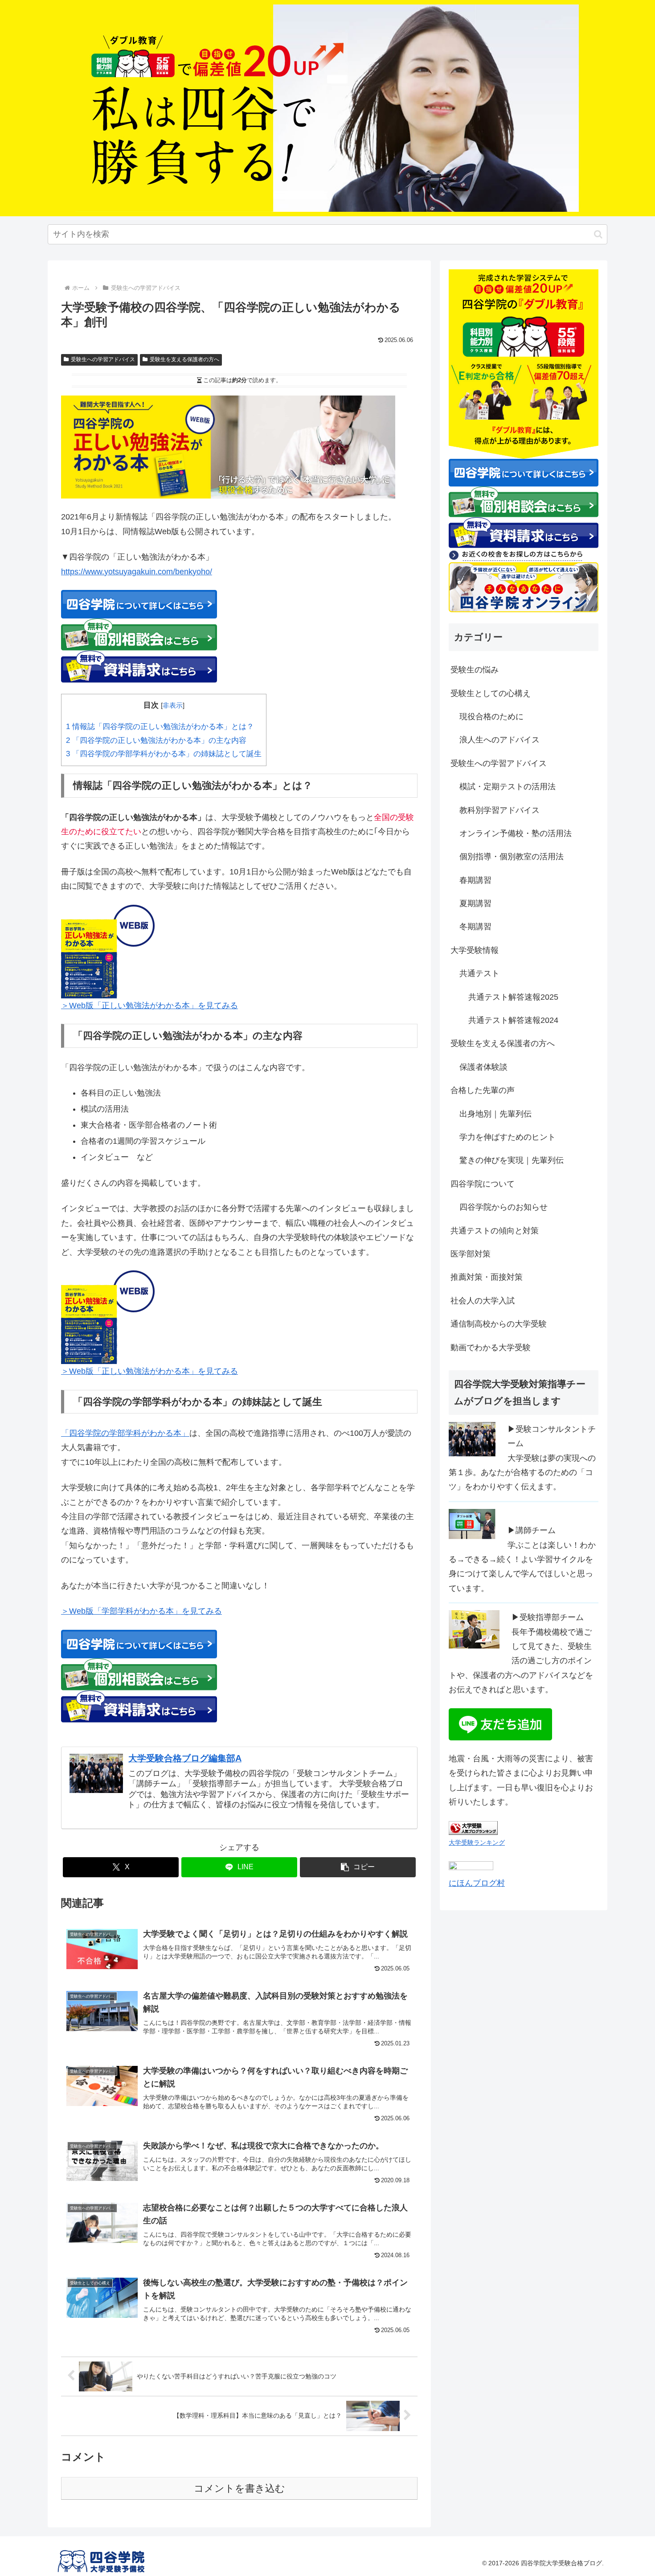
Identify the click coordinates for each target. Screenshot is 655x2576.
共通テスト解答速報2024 (513, 1020)
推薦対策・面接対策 (487, 1277)
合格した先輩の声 (483, 1090)
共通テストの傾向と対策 (495, 1231)
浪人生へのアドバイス (499, 740)
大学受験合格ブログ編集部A (185, 1758)
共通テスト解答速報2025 (513, 997)
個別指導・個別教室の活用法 (512, 857)
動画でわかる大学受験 (491, 1348)
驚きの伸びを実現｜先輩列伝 (512, 1160)
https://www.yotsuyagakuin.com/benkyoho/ (137, 572)
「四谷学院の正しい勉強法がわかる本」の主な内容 (156, 740)
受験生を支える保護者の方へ (184, 359)
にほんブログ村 (477, 1883)
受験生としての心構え (491, 693)
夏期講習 (475, 903)
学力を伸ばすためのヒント (508, 1137)
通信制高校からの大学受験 (499, 1324)
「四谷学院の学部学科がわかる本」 (125, 1433)
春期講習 (475, 880)
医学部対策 (471, 1254)
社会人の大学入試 (483, 1301)
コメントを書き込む (239, 2488)
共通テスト (479, 973)
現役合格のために (491, 717)
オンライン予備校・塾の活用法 (516, 833)
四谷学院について (483, 1184)
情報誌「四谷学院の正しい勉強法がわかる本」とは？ (160, 727)
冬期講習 (475, 927)
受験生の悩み (475, 670)
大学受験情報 (475, 950)
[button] (598, 234)
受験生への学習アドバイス (103, 359)
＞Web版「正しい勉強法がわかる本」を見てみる (149, 1006)
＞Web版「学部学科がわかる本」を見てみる (141, 1611)
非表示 (173, 705)
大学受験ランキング (477, 1842)
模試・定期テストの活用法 (508, 787)
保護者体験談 (483, 1067)
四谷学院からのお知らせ (504, 1207)
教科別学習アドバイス (499, 810)
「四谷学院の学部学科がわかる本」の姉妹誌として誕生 (164, 754)
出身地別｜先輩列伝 (495, 1114)
